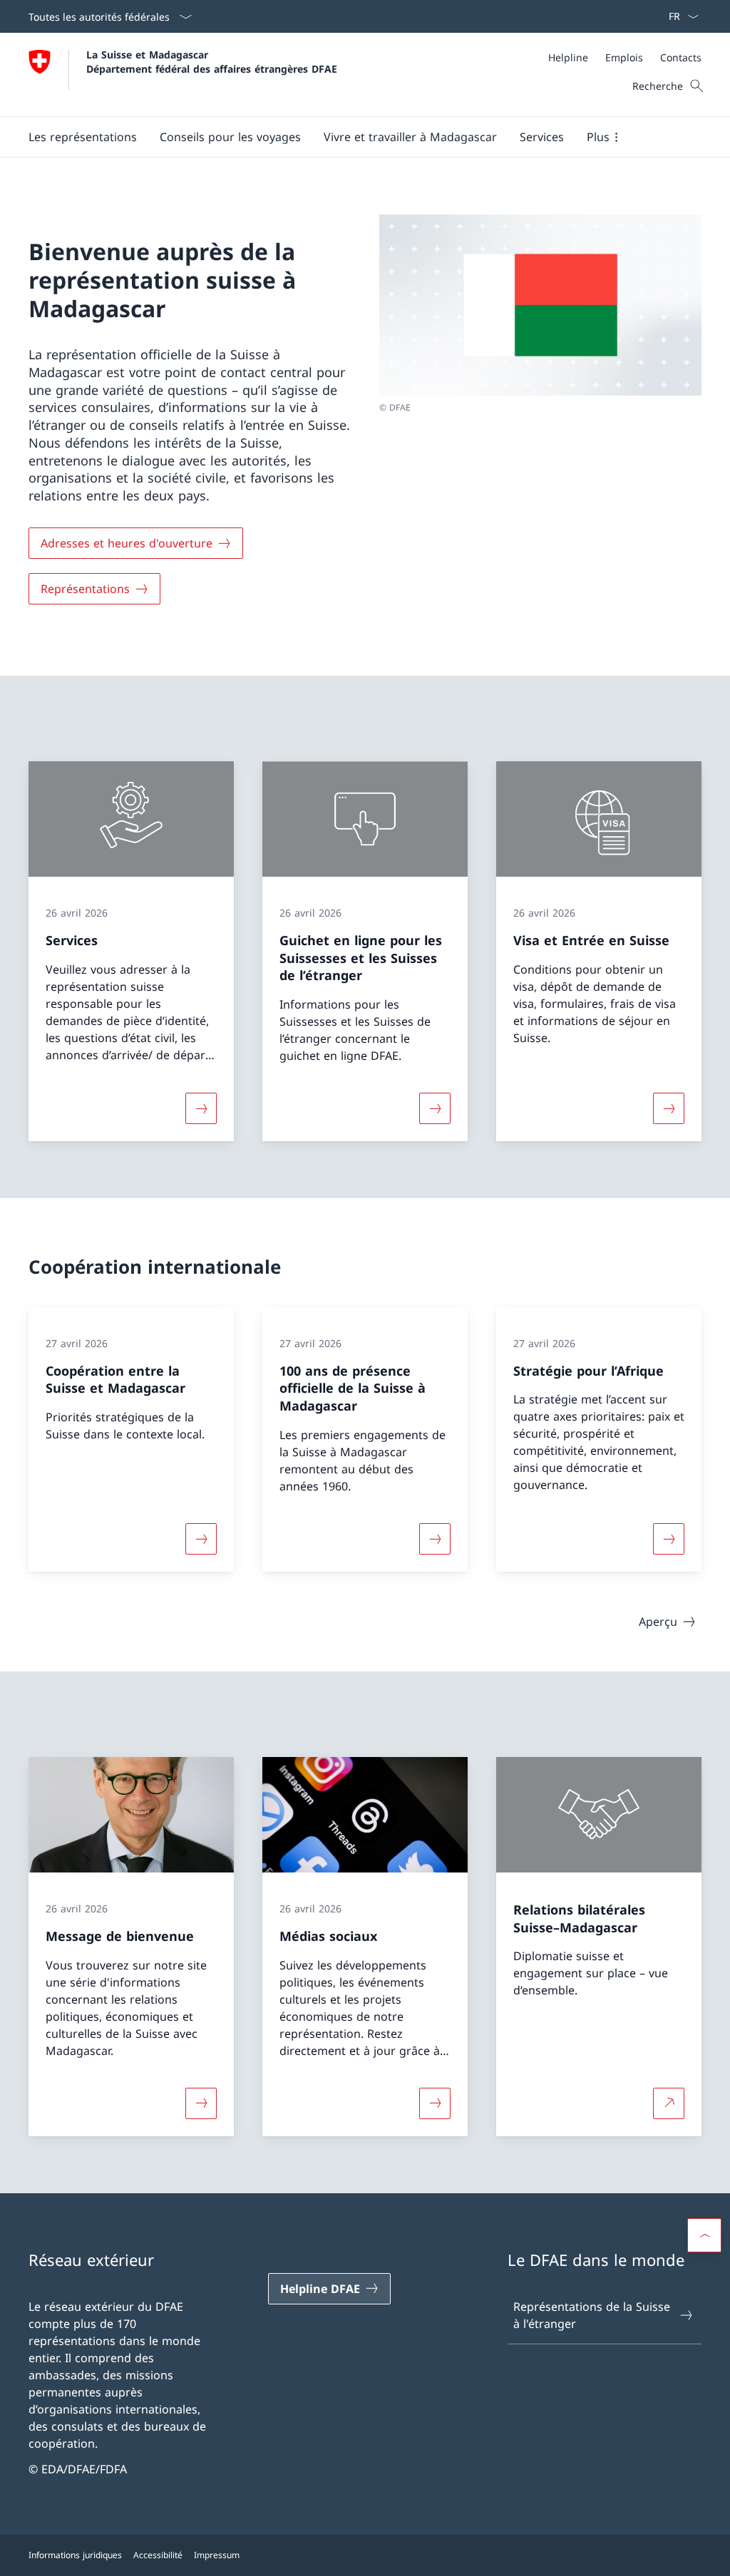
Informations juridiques (75, 2555)
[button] (83, 137)
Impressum (217, 2555)
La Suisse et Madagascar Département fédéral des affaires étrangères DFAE (212, 61)
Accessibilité (158, 2555)
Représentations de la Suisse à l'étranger (592, 2315)
